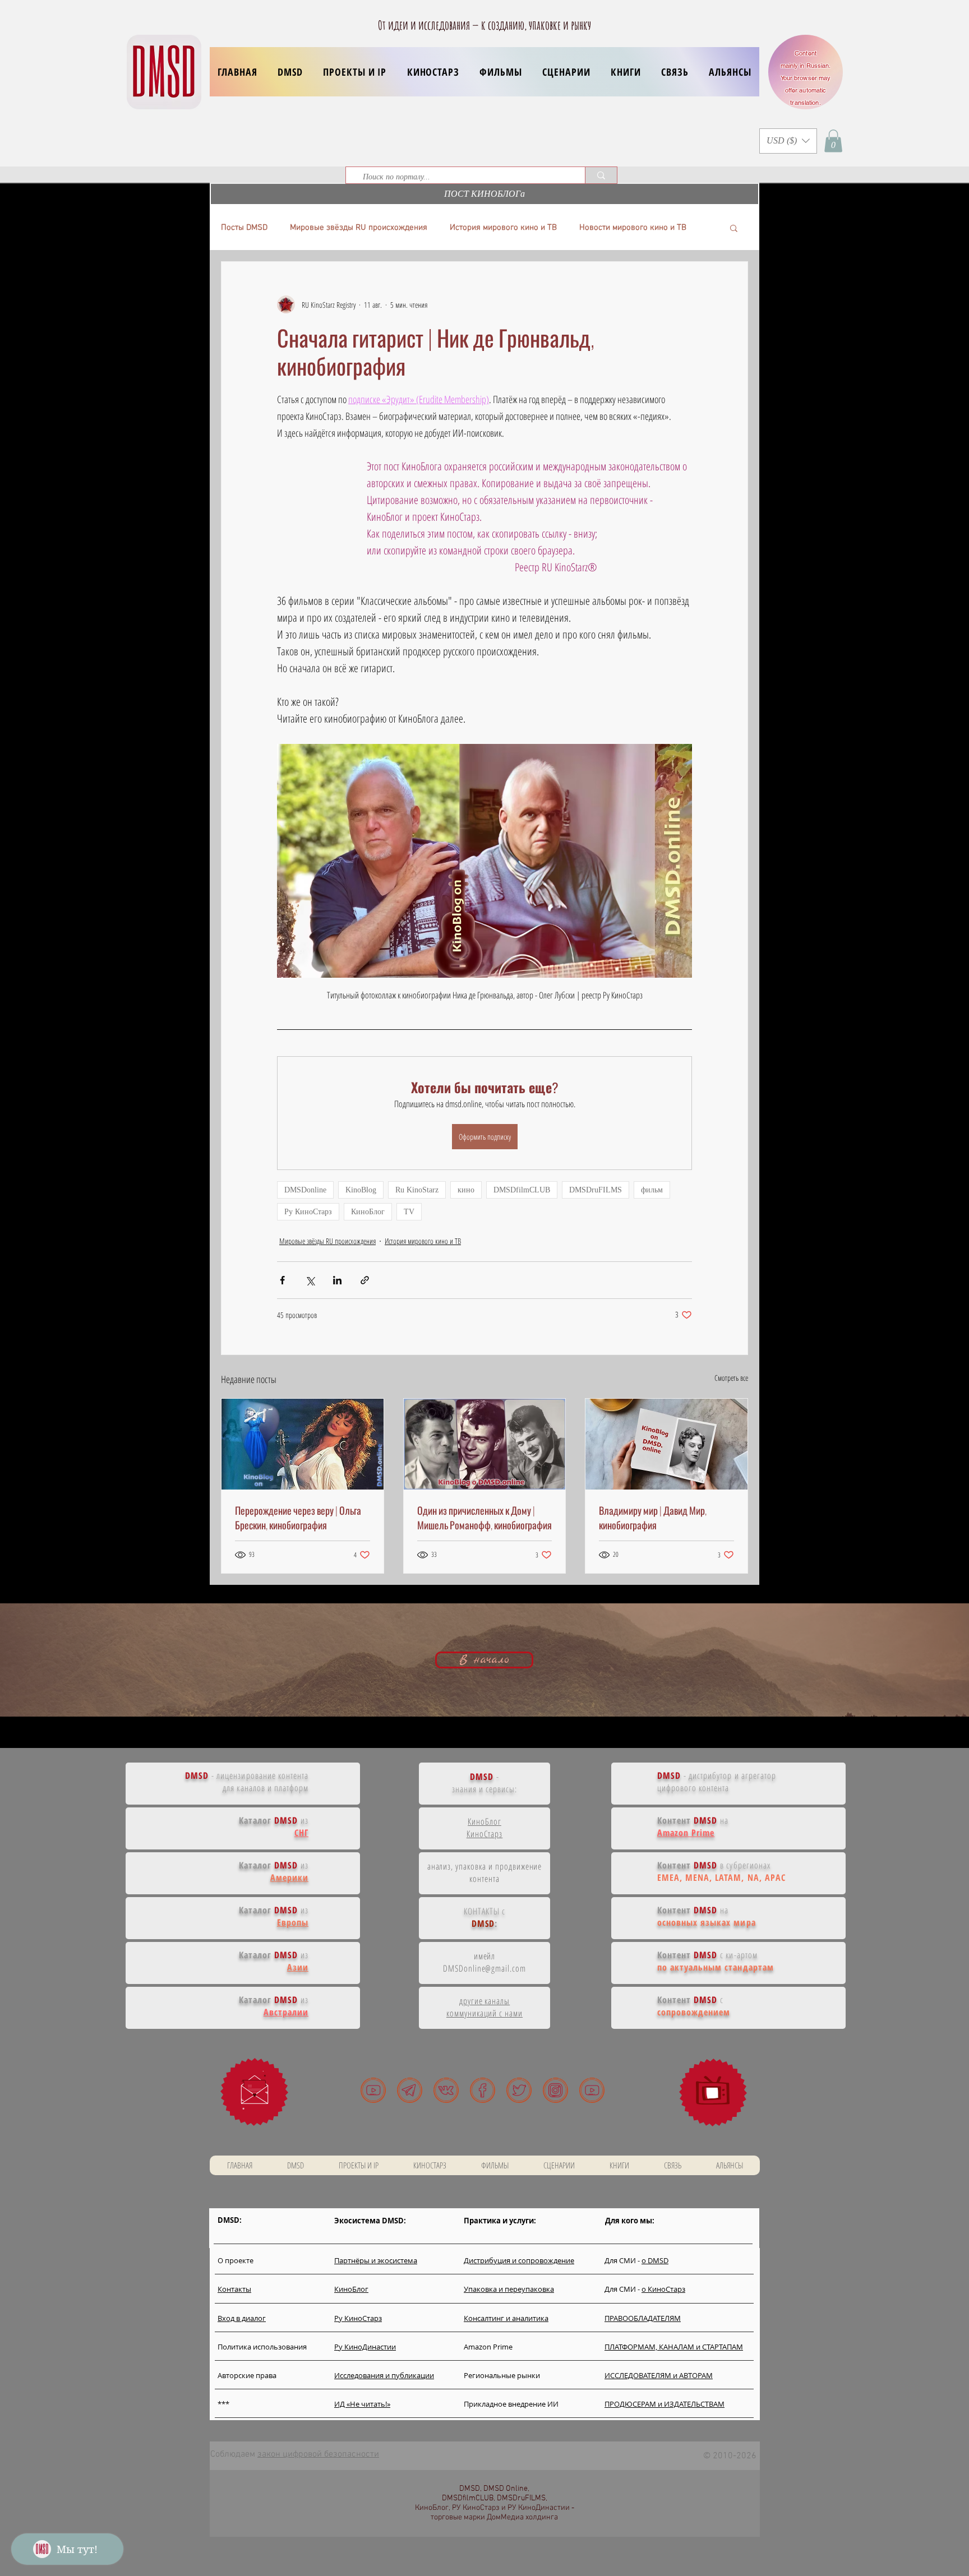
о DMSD (655, 2260)
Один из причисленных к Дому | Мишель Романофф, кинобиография (484, 1518)
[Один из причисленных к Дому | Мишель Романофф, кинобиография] (485, 1444)
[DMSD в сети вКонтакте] (446, 2090)
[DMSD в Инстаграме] (555, 2090)
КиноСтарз (485, 1834)
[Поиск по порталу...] (601, 175)
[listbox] (788, 141)
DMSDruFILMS (596, 1190)
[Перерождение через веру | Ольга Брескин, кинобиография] (303, 1444)
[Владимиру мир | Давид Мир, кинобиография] (666, 1444)
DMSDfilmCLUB (522, 1190)
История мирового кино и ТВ (503, 228)
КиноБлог (368, 1212)
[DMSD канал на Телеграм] (410, 2090)
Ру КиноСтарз (308, 1212)
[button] (355, 72)
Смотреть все (731, 1378)
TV (409, 1212)
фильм (652, 1190)
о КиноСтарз (663, 2289)
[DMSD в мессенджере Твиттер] (519, 2090)
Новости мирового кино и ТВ (633, 228)
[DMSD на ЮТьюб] (373, 2090)
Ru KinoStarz (417, 1190)
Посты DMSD (244, 228)
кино (466, 1190)
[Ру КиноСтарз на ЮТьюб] (592, 2090)
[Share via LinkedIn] (337, 1280)
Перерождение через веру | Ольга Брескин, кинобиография (298, 1518)
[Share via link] (365, 1280)
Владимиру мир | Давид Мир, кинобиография (653, 1518)
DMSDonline (305, 1190)
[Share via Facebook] (282, 1280)
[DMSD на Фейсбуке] (483, 2090)
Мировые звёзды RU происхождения (359, 228)
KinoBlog (361, 1190)
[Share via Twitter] (310, 1280)
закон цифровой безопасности (318, 2454)
